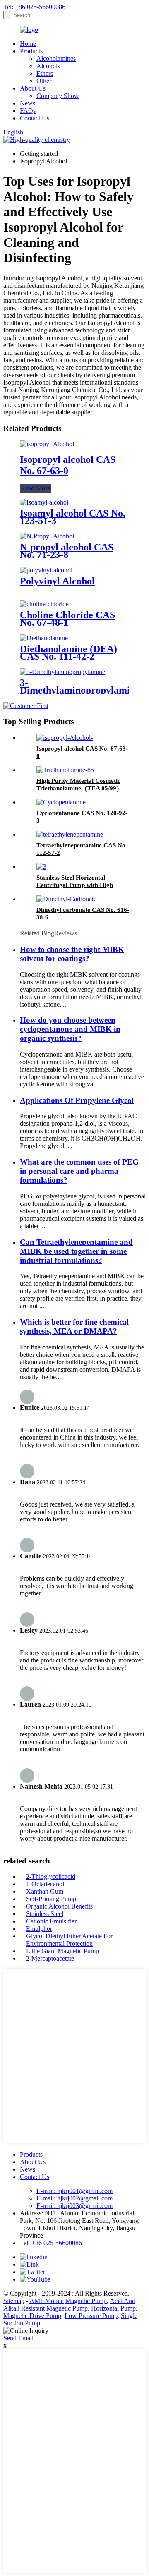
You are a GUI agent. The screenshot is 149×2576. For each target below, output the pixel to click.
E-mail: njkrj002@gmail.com (74, 2198)
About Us (33, 88)
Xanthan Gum (45, 1891)
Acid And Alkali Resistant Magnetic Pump (69, 2305)
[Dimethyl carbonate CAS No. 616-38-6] (66, 899)
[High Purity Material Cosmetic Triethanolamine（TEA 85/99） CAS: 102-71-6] (65, 770)
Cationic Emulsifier (51, 1921)
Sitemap (14, 2301)
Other (44, 81)
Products (31, 51)
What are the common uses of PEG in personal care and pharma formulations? (79, 1171)
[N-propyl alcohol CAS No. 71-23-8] (47, 536)
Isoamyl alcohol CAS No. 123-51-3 (73, 517)
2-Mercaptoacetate (50, 1958)
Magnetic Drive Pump (32, 2316)
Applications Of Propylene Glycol (77, 1100)
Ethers (45, 73)
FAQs (28, 111)
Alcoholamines (56, 59)
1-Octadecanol (45, 1884)
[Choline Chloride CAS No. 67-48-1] (44, 604)
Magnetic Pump (86, 2301)
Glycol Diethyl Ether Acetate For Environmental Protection (69, 1940)
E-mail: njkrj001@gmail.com (74, 2191)
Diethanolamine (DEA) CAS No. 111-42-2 (68, 653)
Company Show (58, 96)
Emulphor (39, 1929)
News (28, 103)
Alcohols (48, 66)
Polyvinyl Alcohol (57, 581)
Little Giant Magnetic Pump (62, 1951)
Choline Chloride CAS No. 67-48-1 (67, 619)
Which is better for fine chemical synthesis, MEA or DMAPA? (74, 1326)
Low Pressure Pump (91, 2316)
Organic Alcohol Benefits (59, 1906)
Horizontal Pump (113, 2308)
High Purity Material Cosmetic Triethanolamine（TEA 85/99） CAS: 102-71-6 (79, 788)
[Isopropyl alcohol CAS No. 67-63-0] (48, 444)
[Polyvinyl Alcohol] (46, 570)
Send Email (18, 2338)
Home (28, 44)
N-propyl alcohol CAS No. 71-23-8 (67, 551)
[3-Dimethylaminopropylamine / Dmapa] (62, 672)
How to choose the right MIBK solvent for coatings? (72, 954)
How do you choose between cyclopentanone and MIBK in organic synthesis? (70, 1029)
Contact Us (35, 118)
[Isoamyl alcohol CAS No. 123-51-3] (44, 502)
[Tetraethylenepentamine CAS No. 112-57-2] (70, 834)
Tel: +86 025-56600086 (34, 7)
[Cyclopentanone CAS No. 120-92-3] (61, 802)
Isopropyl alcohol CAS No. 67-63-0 (68, 465)
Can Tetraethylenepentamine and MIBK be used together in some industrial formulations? (76, 1251)
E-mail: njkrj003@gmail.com (74, 2206)
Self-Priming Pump (51, 1899)
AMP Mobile (47, 2301)
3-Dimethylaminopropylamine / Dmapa (80, 690)
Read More (35, 488)
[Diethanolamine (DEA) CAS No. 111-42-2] (44, 638)
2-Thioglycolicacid (51, 1876)
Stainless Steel (45, 1914)
